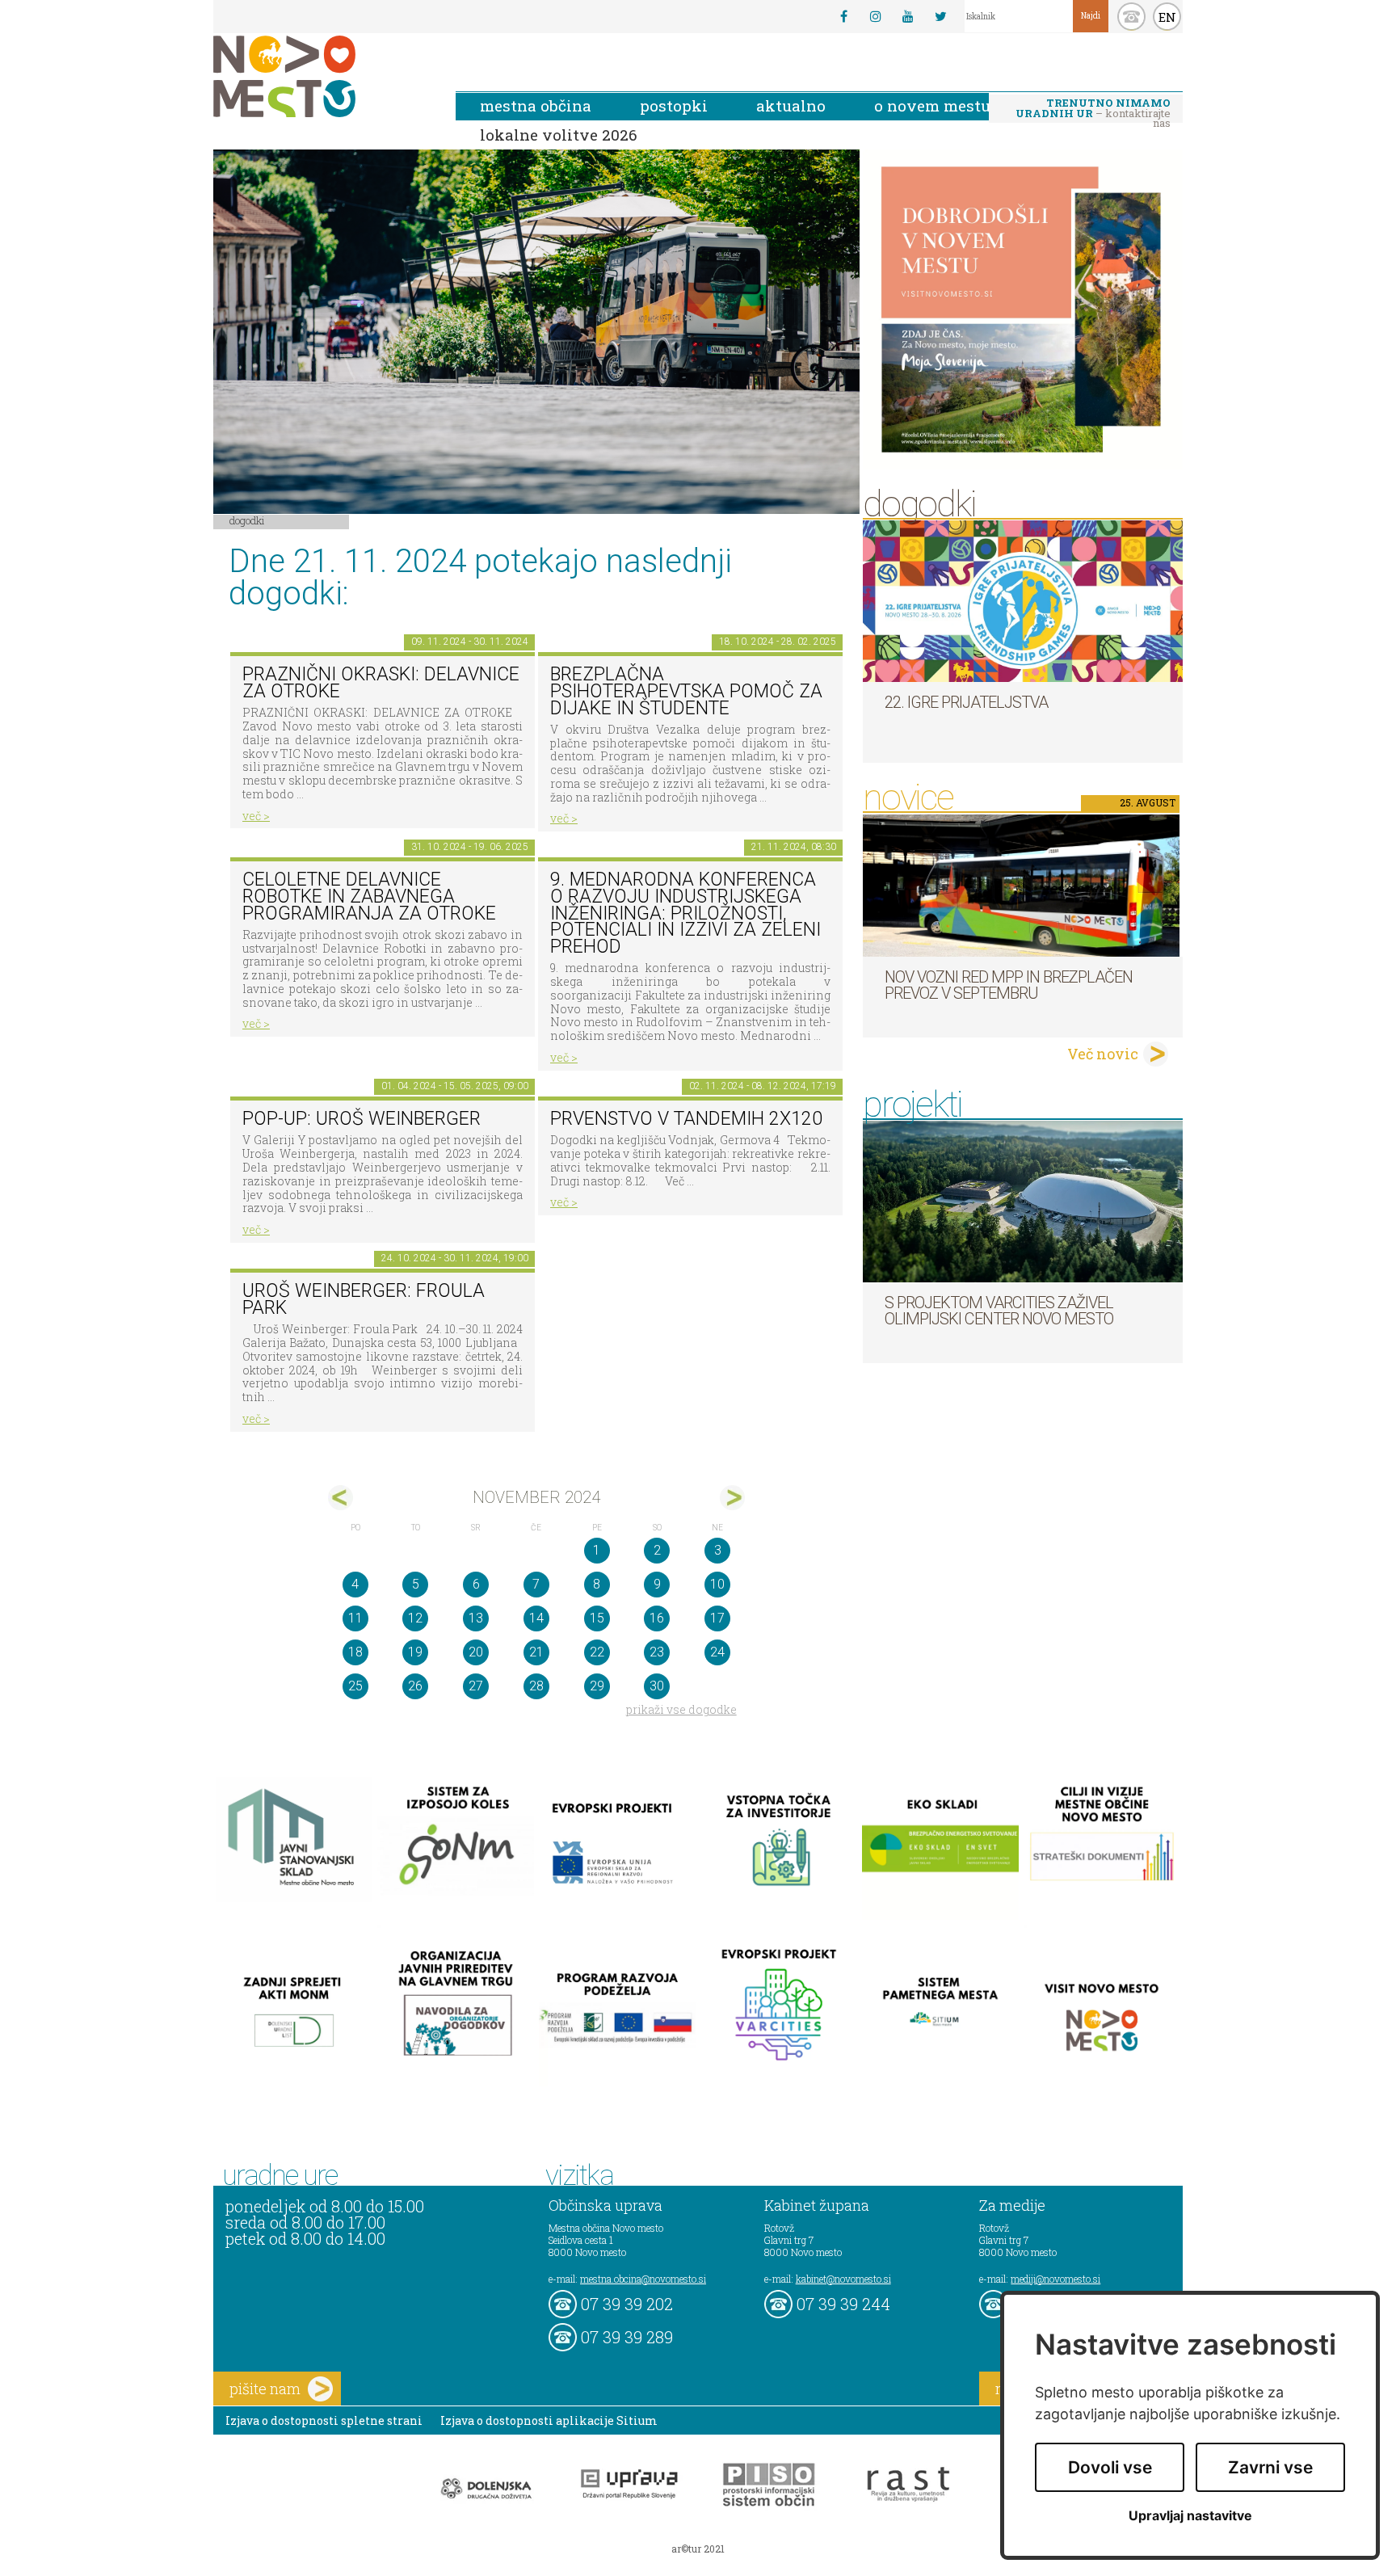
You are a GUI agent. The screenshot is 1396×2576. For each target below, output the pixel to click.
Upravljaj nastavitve (1190, 2516)
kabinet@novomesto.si (843, 2279)
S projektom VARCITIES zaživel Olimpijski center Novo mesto (999, 1311)
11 (355, 1618)
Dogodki (247, 520)
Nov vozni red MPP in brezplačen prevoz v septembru (1009, 985)
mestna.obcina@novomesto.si (643, 2279)
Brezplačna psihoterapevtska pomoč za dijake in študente (686, 691)
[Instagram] (876, 16)
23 (657, 1652)
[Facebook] (843, 16)
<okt (341, 1498)
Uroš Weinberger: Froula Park (364, 1299)
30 (657, 1686)
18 (355, 1652)
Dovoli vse (1110, 2467)
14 (536, 1618)
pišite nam (265, 2389)
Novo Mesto (322, 76)
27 (476, 1686)
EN (1167, 17)
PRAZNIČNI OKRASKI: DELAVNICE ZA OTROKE (381, 683)
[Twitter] (940, 16)
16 (657, 1618)
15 (597, 1618)
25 (355, 1686)
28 (536, 1686)
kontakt (1131, 17)
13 (476, 1618)
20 (476, 1652)
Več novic (1103, 1054)
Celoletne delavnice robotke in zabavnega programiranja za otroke (369, 896)
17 (717, 1618)
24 (717, 1652)
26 (415, 1686)
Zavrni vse (1270, 2467)
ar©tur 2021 (698, 2549)
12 (415, 1618)
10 (717, 1584)
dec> (732, 1498)
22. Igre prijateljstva (966, 702)
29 (597, 1686)
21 (536, 1652)
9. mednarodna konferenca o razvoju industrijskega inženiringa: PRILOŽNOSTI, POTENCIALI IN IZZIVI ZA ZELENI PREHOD (685, 913)
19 (415, 1652)
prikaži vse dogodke (681, 1709)
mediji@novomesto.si (1055, 2279)
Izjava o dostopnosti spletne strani (324, 2420)
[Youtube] (908, 16)
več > (256, 816)
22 (597, 1652)
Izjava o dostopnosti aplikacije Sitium (549, 2420)
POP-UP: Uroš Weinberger (362, 1119)
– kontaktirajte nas (1093, 109)
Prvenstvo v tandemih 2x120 (686, 1119)
